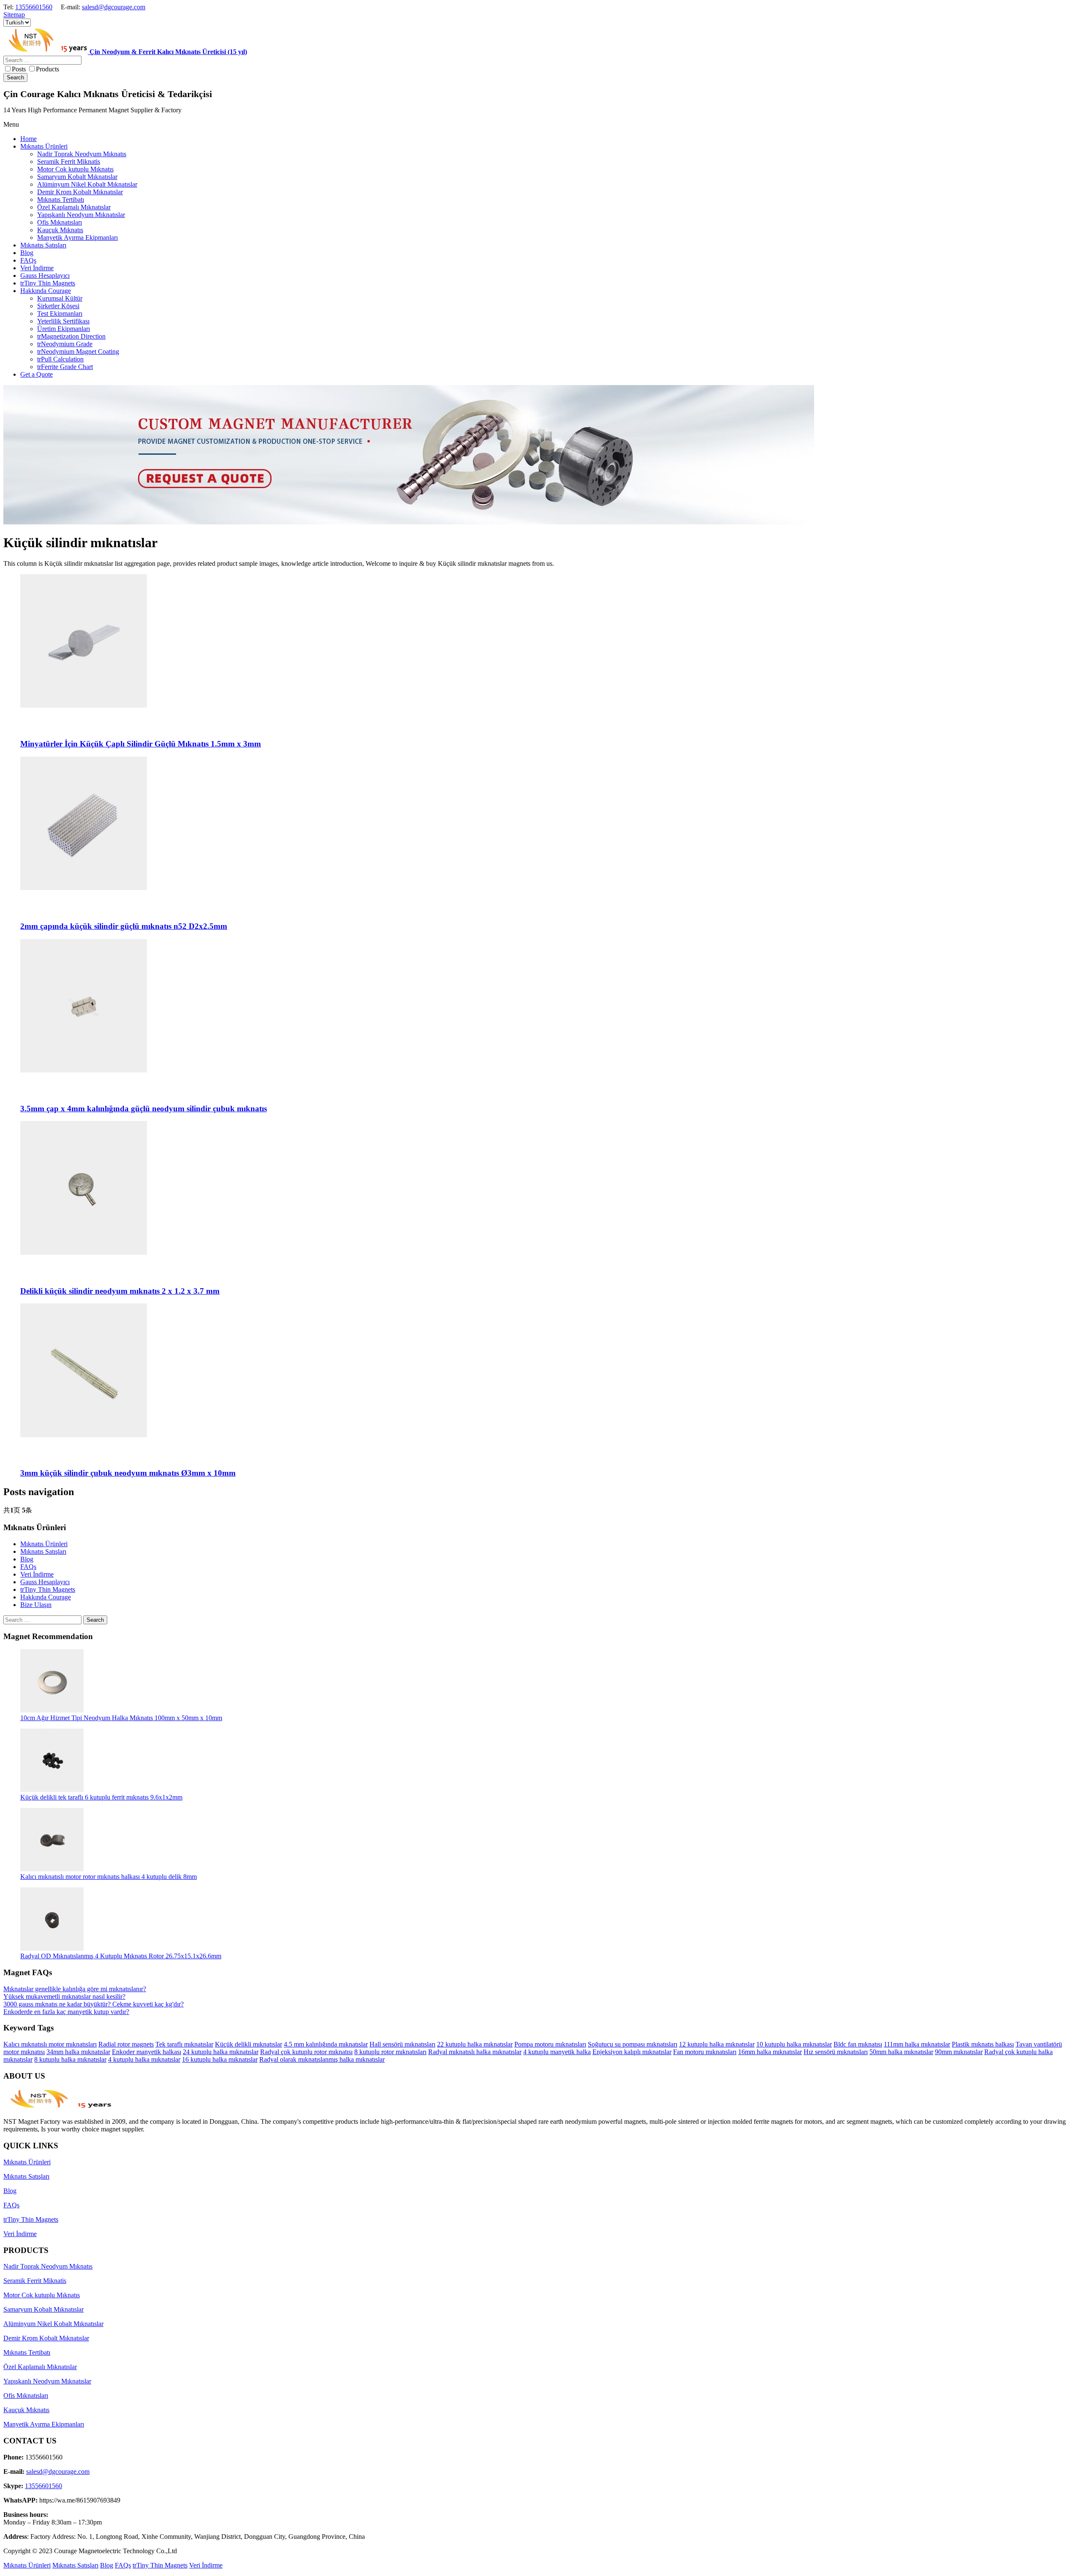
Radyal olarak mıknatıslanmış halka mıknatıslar (322, 2059)
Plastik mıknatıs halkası (983, 2044)
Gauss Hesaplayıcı (45, 1582)
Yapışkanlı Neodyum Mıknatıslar (47, 2381)
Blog (27, 1559)
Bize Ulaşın (36, 1605)
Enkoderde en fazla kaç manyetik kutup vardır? (66, 2012)
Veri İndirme (37, 1574)
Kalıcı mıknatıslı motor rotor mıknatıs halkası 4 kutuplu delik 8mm (109, 1877)
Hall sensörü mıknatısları (402, 2044)
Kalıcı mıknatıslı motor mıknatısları (50, 2044)
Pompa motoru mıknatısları (550, 2044)
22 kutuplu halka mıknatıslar (475, 2044)
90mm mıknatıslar (959, 2052)
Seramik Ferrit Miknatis (35, 2281)
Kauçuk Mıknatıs (26, 2410)
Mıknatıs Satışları (43, 1551)
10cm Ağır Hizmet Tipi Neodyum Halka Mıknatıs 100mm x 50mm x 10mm (121, 1718)
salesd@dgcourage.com (114, 7)
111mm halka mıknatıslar (917, 2044)
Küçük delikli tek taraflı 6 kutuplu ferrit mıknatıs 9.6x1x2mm (101, 1797)
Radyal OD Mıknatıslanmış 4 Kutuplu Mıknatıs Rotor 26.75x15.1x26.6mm (121, 1956)
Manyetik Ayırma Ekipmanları (44, 2424)
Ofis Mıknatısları (26, 2395)
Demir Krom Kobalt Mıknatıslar (46, 2338)
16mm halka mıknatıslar (770, 2052)
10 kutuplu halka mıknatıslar (794, 2044)
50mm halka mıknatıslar (901, 2052)
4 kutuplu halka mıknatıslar (144, 2059)
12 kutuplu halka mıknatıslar (717, 2044)
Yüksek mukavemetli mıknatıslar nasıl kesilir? (64, 1996)
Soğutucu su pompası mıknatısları (633, 2044)
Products (48, 69)
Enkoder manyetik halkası (147, 2052)
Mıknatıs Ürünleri (44, 1544)
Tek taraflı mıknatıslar (184, 2044)
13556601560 (34, 7)
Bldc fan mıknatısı (858, 2044)
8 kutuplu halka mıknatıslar (70, 2059)
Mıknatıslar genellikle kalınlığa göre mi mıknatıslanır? (75, 1989)
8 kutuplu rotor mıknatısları (390, 2052)
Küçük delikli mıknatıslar (249, 2044)
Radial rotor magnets (126, 2044)
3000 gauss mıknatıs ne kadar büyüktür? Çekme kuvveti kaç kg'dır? (94, 2004)
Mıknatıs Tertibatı (27, 2352)
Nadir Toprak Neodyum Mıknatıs (48, 2266)
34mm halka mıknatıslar (78, 2052)
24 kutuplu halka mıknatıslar (221, 2052)
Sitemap (14, 15)
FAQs (28, 1567)
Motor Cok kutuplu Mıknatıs (42, 2295)
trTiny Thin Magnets (48, 1589)
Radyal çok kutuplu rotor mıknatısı (306, 2052)
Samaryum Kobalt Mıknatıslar (43, 2309)
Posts (19, 69)
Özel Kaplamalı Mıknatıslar (40, 2367)
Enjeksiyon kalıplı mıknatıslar (632, 2052)
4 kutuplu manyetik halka (557, 2052)
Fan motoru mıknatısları (705, 2052)
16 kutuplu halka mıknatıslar (220, 2059)
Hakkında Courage (46, 1597)
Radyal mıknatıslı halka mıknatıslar (475, 2052)
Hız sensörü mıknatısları (836, 2052)
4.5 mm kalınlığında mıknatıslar (326, 2044)
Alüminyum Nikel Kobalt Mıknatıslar (53, 2324)
